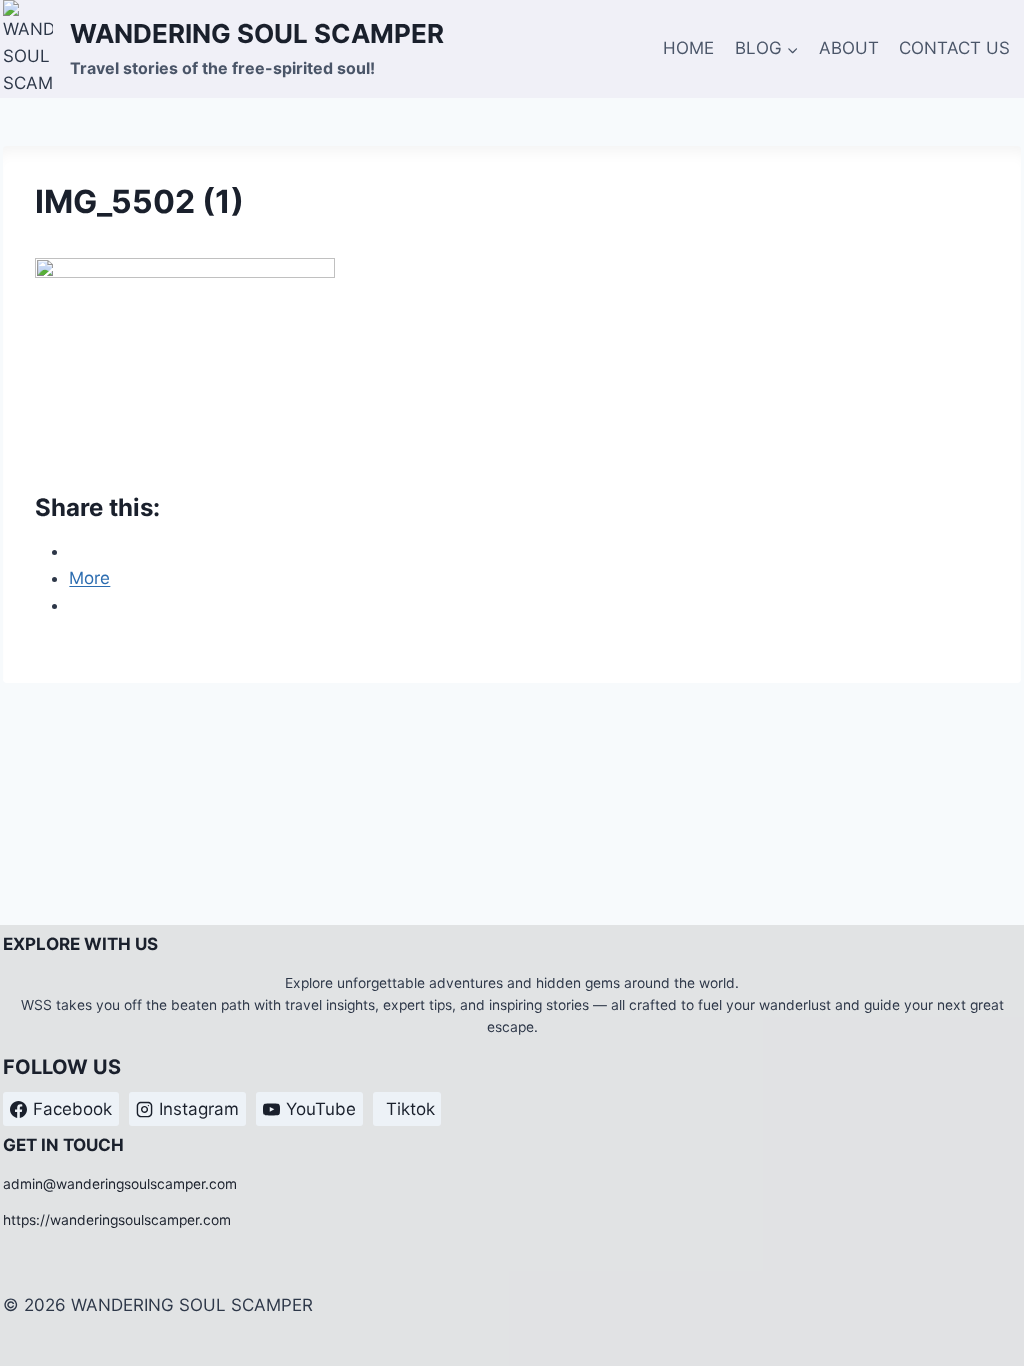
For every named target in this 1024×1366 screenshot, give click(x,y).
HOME (688, 48)
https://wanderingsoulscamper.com (117, 1220)
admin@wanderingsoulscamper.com (120, 1184)
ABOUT (849, 48)
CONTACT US (954, 48)
